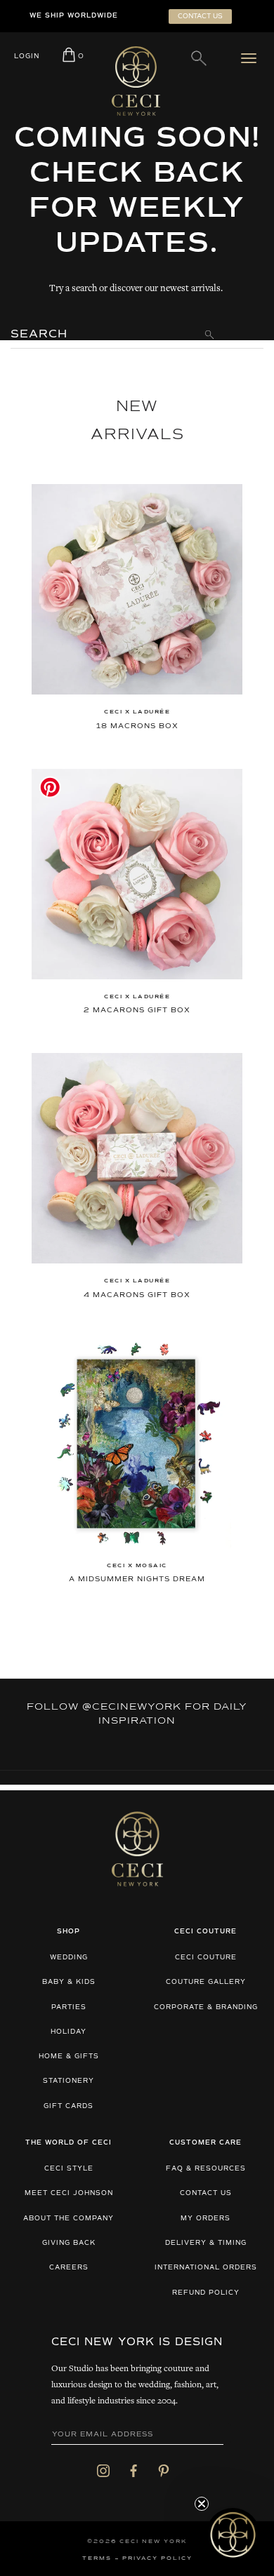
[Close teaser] (202, 2504)
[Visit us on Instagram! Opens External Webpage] (103, 2470)
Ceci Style (69, 2169)
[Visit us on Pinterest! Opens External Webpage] (164, 2470)
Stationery (68, 2081)
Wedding (69, 1958)
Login (27, 56)
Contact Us (206, 2193)
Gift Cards (68, 2106)
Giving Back (69, 2243)
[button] (233, 2535)
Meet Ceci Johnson (69, 2193)
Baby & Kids (69, 1982)
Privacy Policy (157, 2558)
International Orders (206, 2268)
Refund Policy (206, 2293)
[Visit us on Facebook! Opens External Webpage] (133, 2470)
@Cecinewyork (132, 1707)
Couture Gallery (206, 1982)
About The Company (68, 2219)
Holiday (68, 2032)
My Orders (205, 2219)
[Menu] (252, 58)
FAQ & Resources (206, 2169)
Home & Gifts (69, 2057)
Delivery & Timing (206, 2243)
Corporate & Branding (206, 2007)
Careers (69, 2268)
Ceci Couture (206, 1958)
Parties (69, 2007)
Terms (97, 2558)
